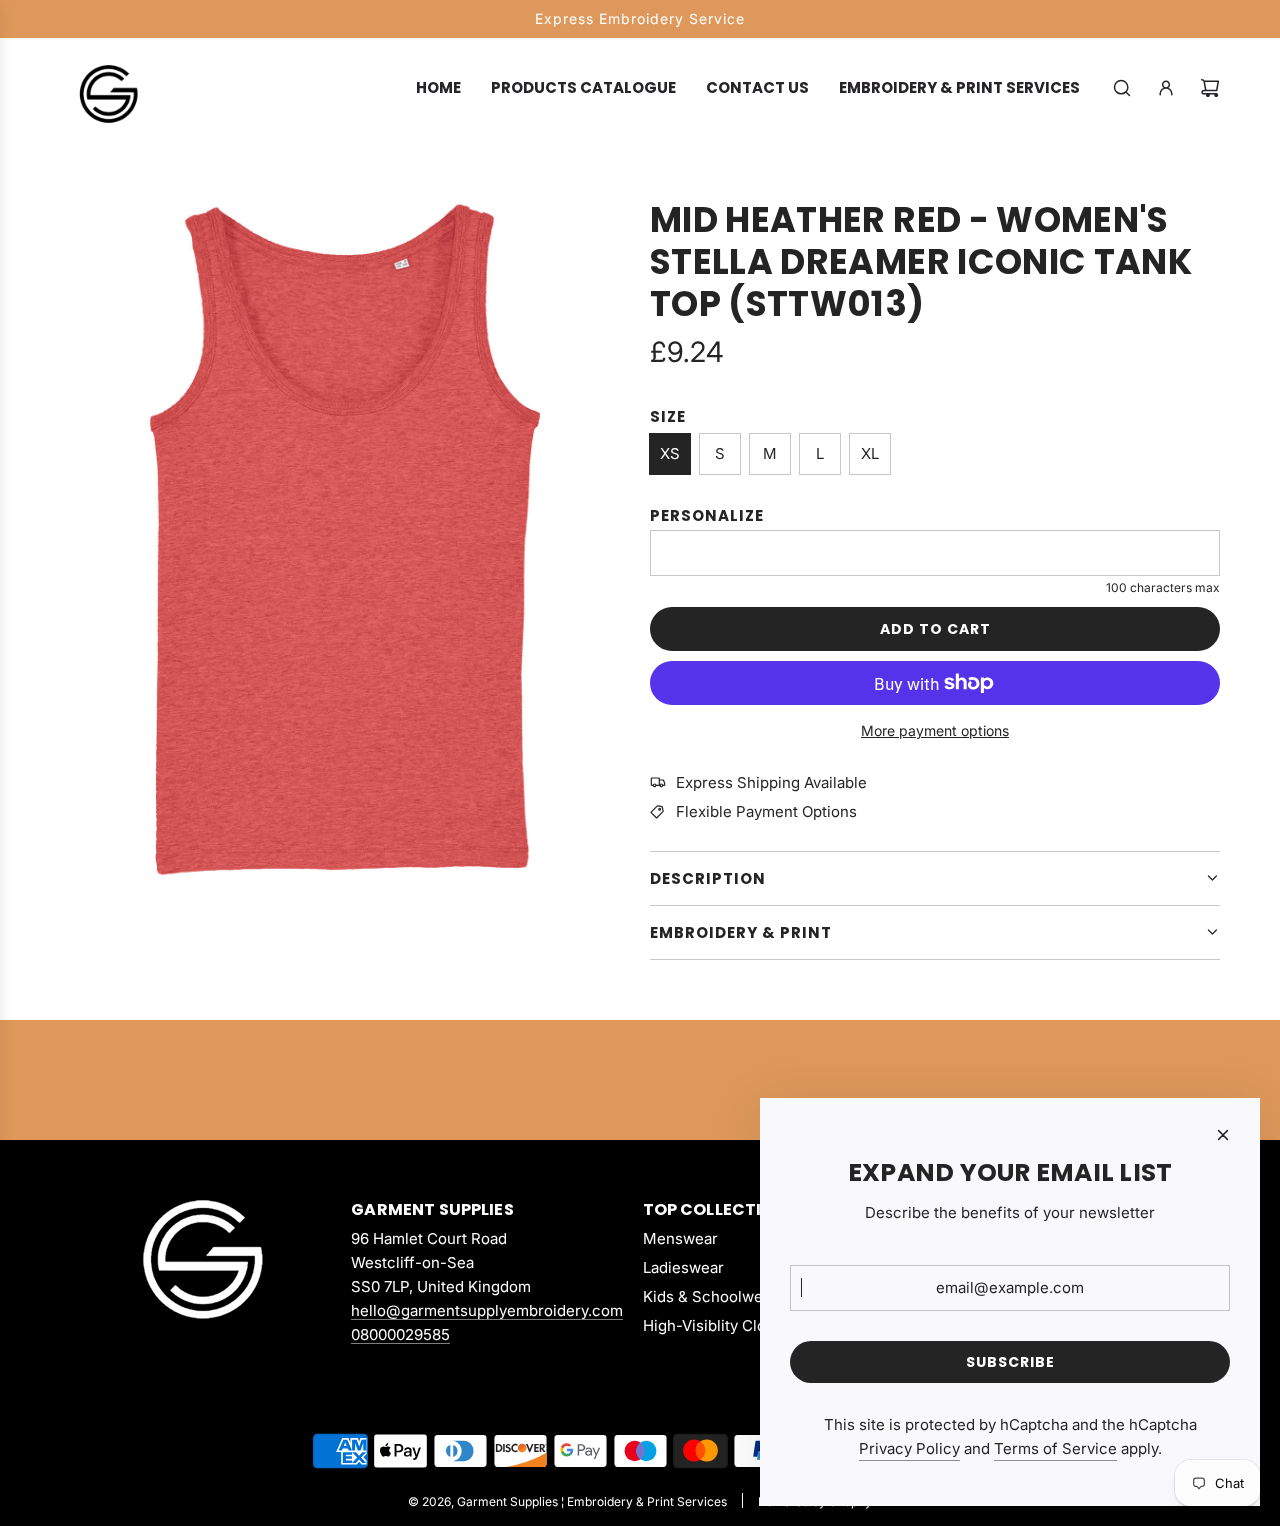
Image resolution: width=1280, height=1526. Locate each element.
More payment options (935, 730)
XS (670, 453)
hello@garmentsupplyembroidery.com (487, 1310)
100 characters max (1163, 587)
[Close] (1223, 1135)
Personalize (707, 515)
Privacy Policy (909, 1448)
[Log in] (1166, 88)
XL (870, 453)
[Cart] (1210, 88)
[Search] (1122, 88)
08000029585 (400, 1334)
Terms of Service (1055, 1448)
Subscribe (1010, 1362)
